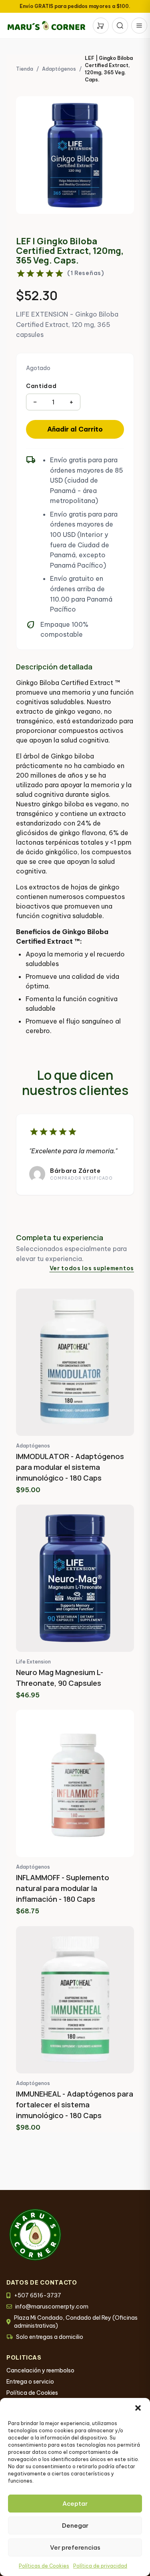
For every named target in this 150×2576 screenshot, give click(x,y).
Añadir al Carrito (75, 429)
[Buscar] (120, 26)
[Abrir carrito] (101, 26)
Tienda (25, 69)
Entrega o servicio (30, 2382)
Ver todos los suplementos (92, 1268)
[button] (138, 2408)
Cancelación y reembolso (40, 2370)
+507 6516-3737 (38, 2295)
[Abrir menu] (139, 26)
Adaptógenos (59, 69)
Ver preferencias (75, 2547)
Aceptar (75, 2504)
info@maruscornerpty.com (52, 2307)
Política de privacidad (100, 2566)
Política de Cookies (32, 2393)
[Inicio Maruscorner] (46, 26)
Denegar (75, 2526)
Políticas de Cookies (44, 2566)
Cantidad (41, 386)
